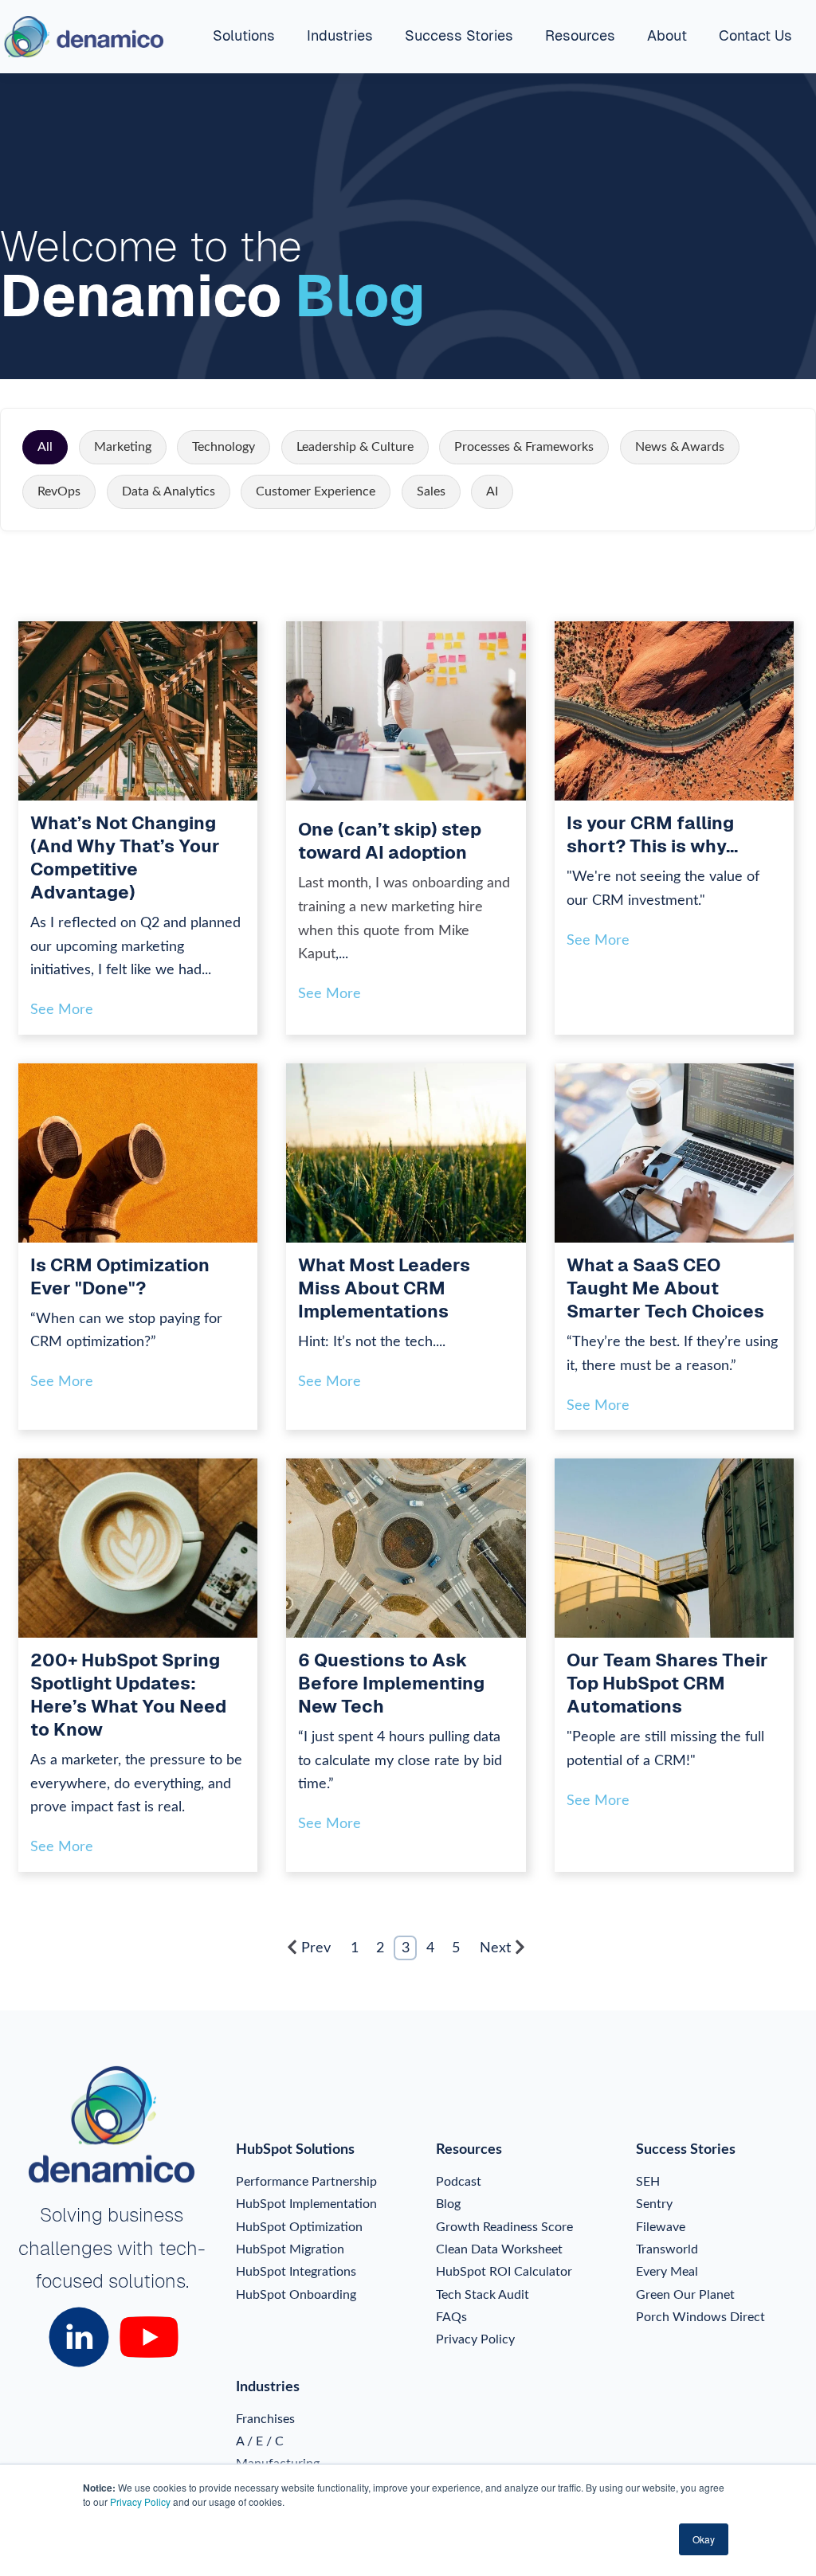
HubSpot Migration (290, 2249)
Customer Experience (316, 491)
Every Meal (667, 2272)
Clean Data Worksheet (499, 2249)
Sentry (654, 2204)
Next (495, 1948)
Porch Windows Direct (700, 2317)
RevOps (59, 491)
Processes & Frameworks (524, 447)
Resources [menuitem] (580, 35)
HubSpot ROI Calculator (504, 2272)
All (45, 447)
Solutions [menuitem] (244, 35)
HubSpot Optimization (299, 2227)
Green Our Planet (685, 2295)
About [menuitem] (667, 35)
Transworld (667, 2249)
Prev (316, 1948)
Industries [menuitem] (340, 35)
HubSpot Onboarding (296, 2295)
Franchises (265, 2419)
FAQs (451, 2317)
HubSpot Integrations (296, 2272)
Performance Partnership (306, 2182)
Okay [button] (704, 2539)
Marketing (123, 447)
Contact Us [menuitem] (755, 35)
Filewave (661, 2227)
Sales (431, 491)
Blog (448, 2204)
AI (492, 491)
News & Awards (680, 447)
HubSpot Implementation (306, 2204)
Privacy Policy (140, 2502)
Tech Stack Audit (483, 2295)
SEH (648, 2182)
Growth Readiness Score (504, 2227)
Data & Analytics (169, 491)
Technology (224, 447)
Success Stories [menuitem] (459, 35)
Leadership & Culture (355, 447)
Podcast (459, 2182)
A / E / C (260, 2441)
